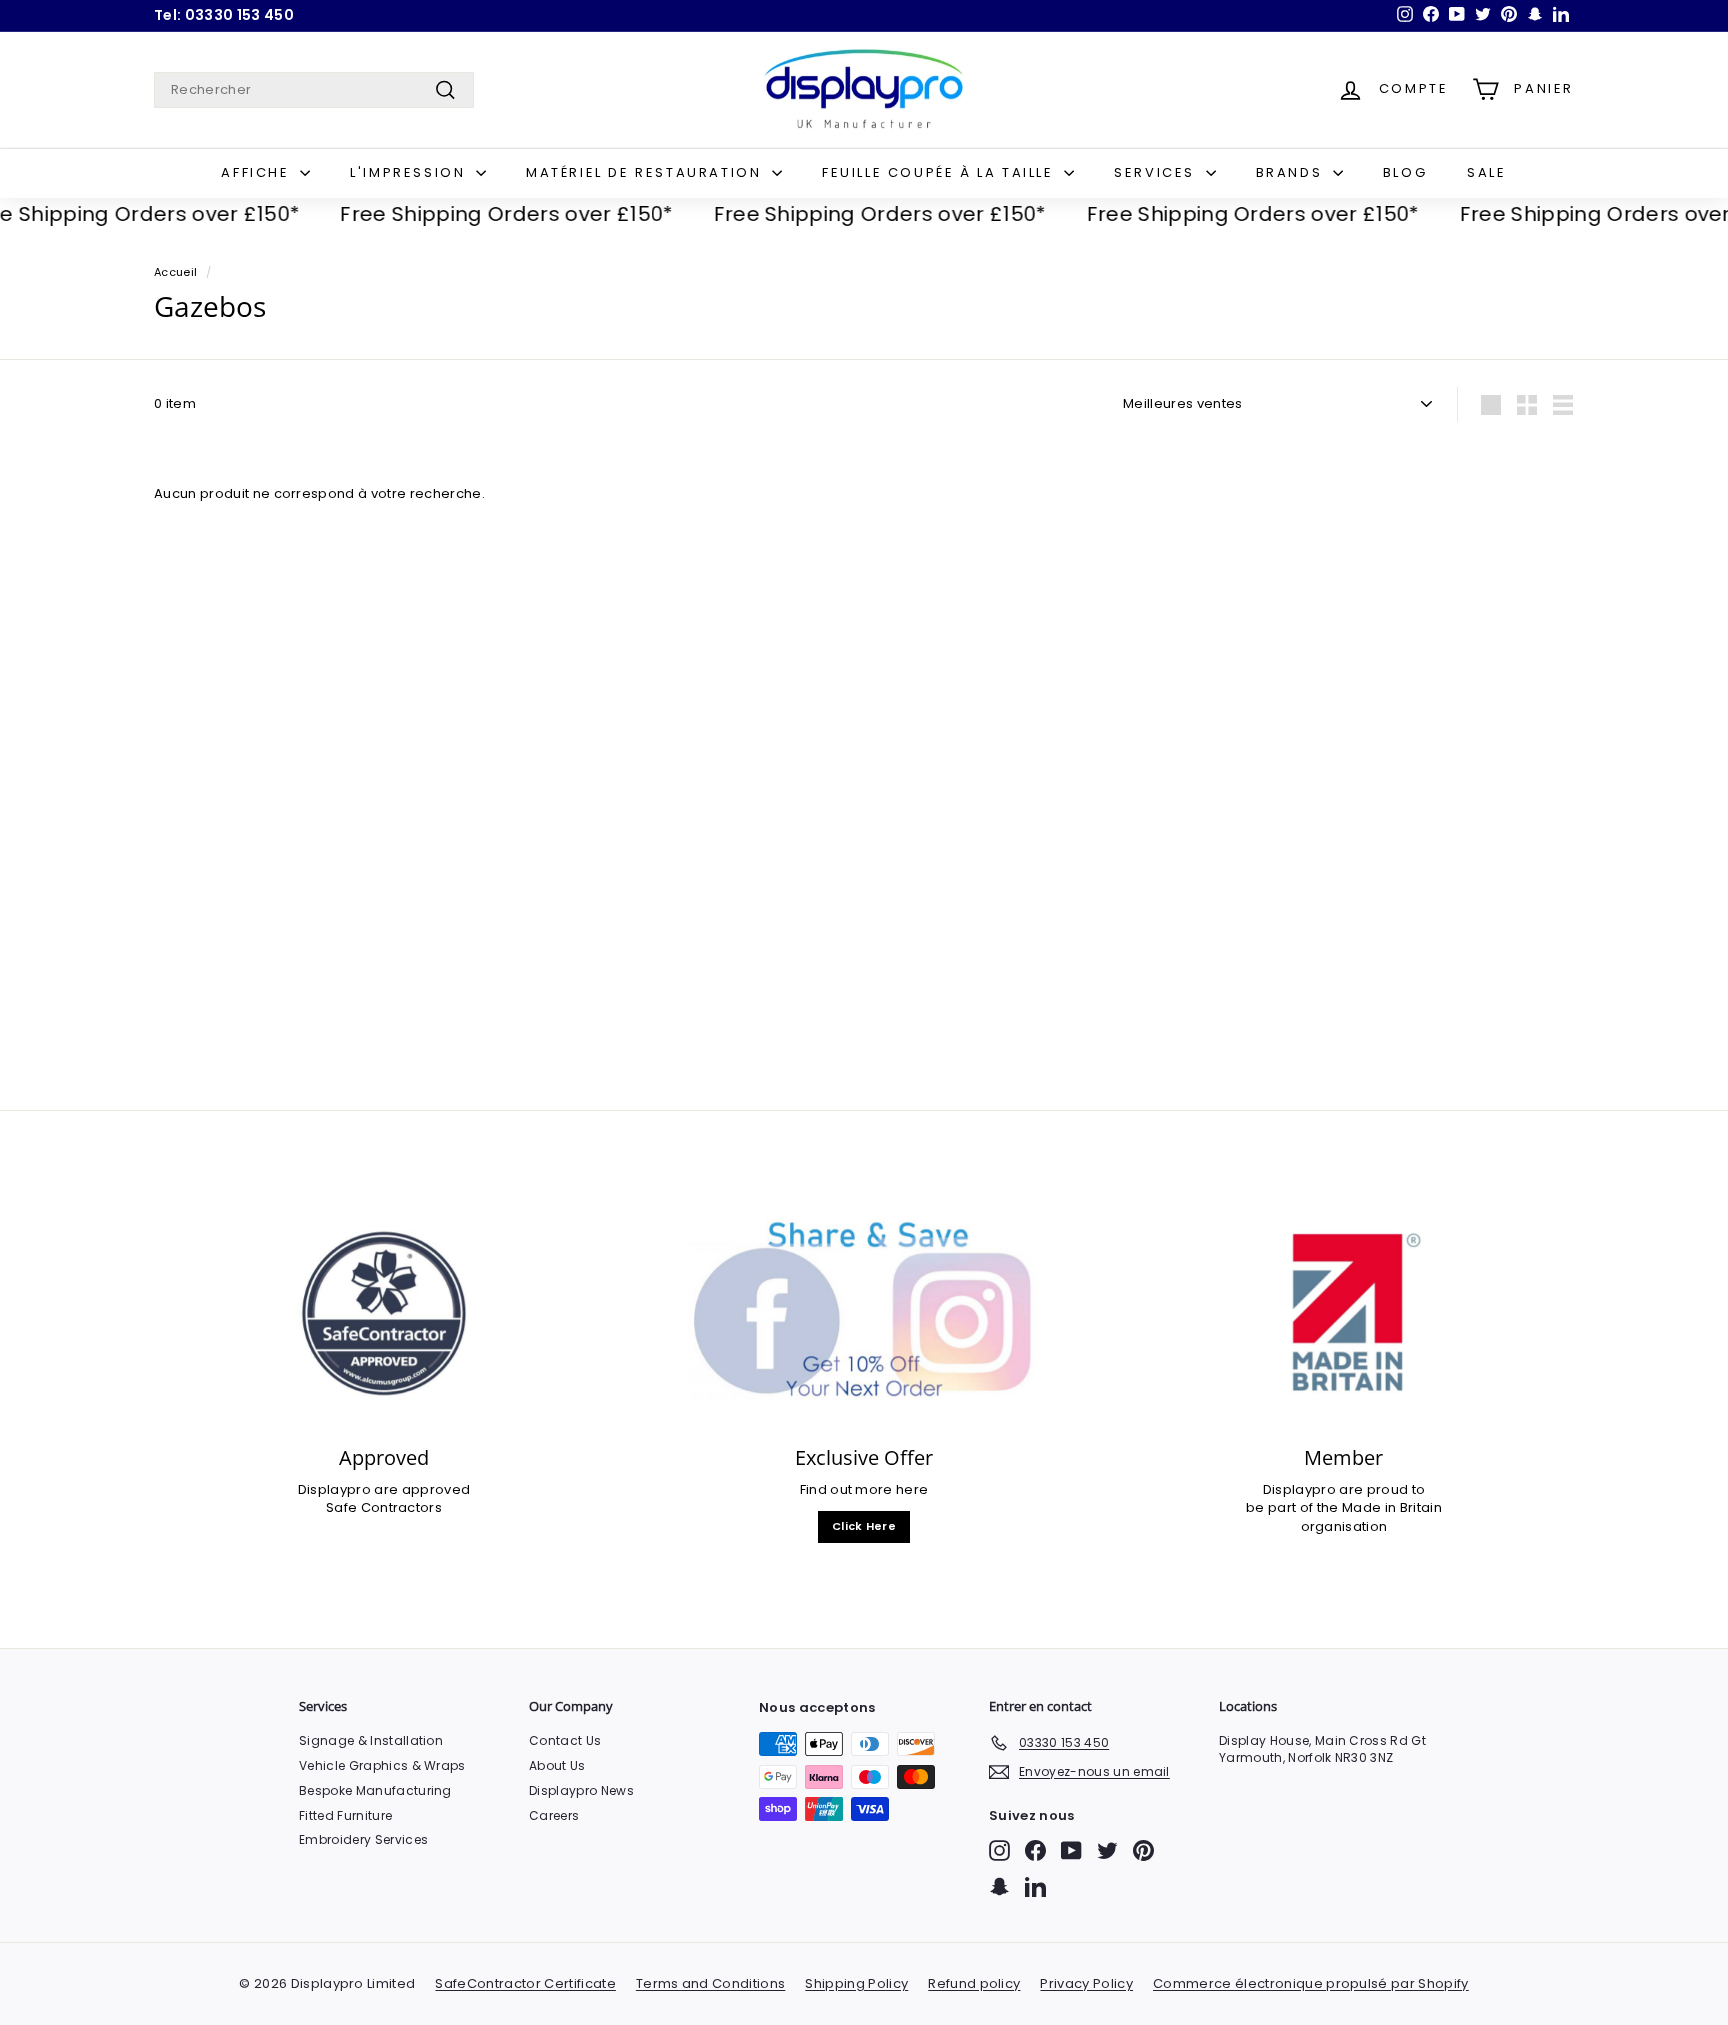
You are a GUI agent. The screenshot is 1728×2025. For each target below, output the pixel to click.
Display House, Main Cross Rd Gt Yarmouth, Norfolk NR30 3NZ (1322, 1749)
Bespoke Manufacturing (375, 1790)
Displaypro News (581, 1790)
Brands (1292, 172)
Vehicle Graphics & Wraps (382, 1765)
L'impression (410, 172)
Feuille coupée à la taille (940, 172)
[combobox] (314, 90)
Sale (1486, 172)
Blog (1405, 172)
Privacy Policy (1086, 1983)
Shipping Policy (856, 1983)
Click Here (864, 1526)
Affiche (258, 172)
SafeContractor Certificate (525, 1983)
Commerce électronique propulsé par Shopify (1311, 1983)
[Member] (1344, 1313)
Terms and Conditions (711, 1983)
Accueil (175, 272)
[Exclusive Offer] (864, 1313)
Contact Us (565, 1740)
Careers (554, 1815)
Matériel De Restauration (646, 172)
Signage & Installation (371, 1740)
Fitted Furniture (345, 1815)
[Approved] (384, 1313)
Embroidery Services (363, 1839)
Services (1157, 172)
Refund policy (974, 1983)
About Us (557, 1765)
